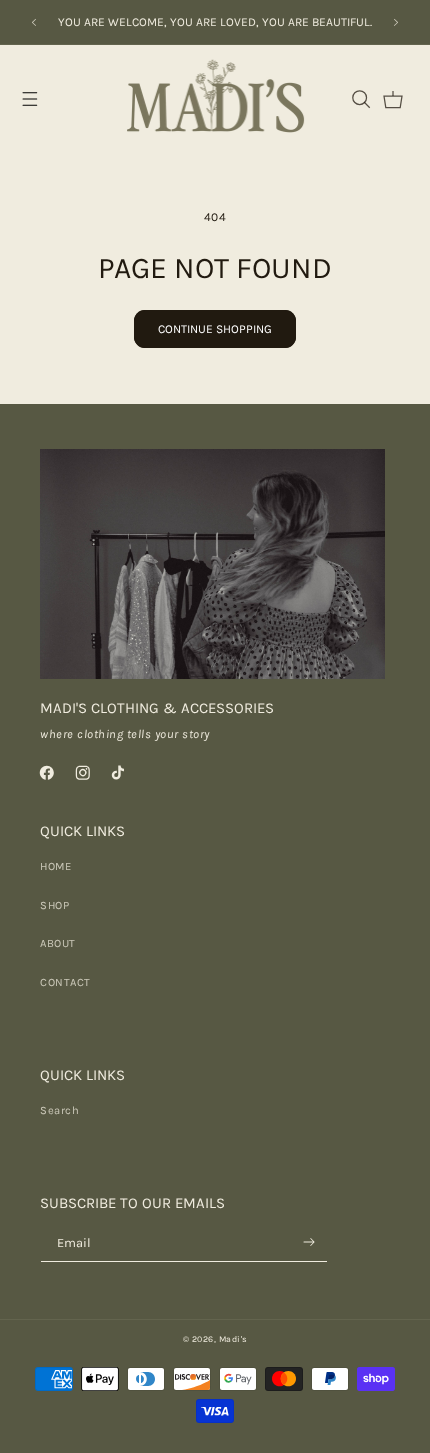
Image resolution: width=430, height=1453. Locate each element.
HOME (55, 866)
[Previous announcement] (34, 22)
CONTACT (65, 982)
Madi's (233, 1339)
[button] (30, 99)
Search (59, 1110)
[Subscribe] (309, 1241)
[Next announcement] (396, 22)
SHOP (54, 905)
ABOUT (58, 943)
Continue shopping (215, 329)
